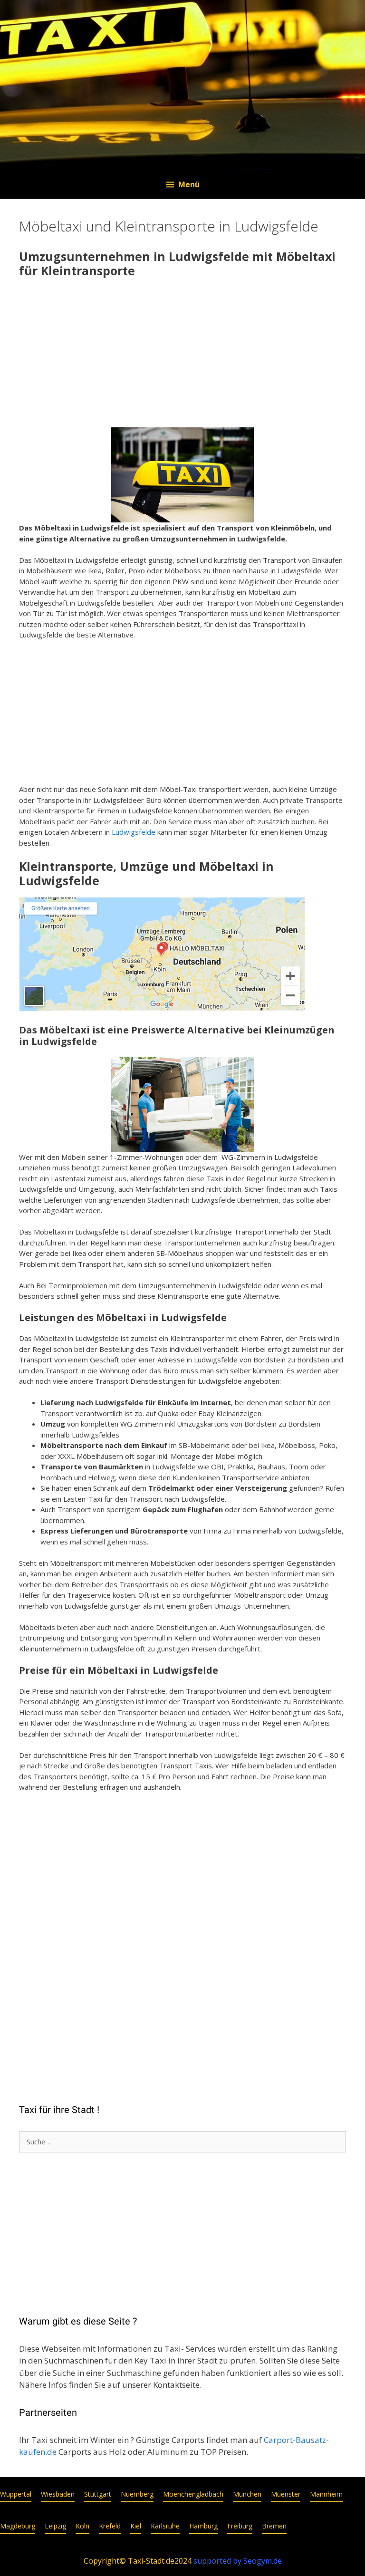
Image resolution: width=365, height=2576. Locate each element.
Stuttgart (98, 2494)
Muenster (286, 2494)
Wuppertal (16, 2494)
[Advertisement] (182, 354)
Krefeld (110, 2526)
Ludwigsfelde (134, 832)
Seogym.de (263, 2561)
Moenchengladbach (193, 2494)
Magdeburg (18, 2526)
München (247, 2494)
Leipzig (55, 2526)
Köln (82, 2526)
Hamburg (203, 2526)
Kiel (136, 2526)
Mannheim (326, 2494)
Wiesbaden (58, 2494)
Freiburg (240, 2526)
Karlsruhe (165, 2526)
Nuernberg (137, 2494)
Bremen (274, 2526)
